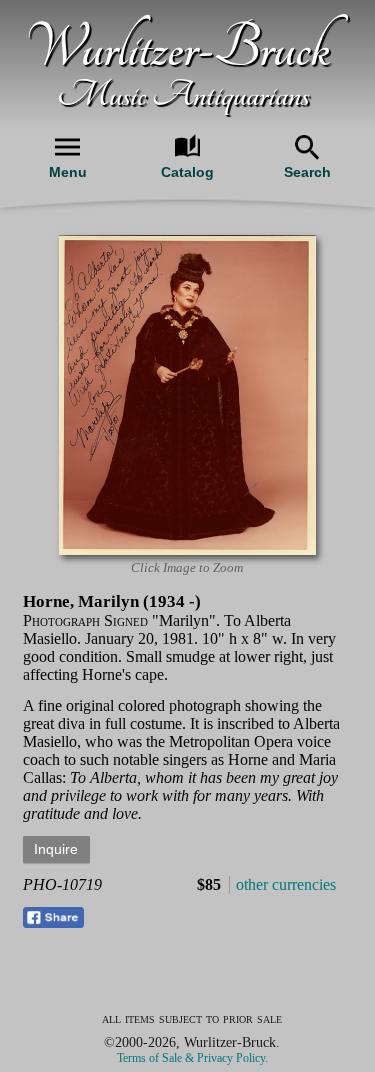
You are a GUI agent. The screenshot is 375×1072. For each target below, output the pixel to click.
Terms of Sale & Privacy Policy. (192, 1058)
